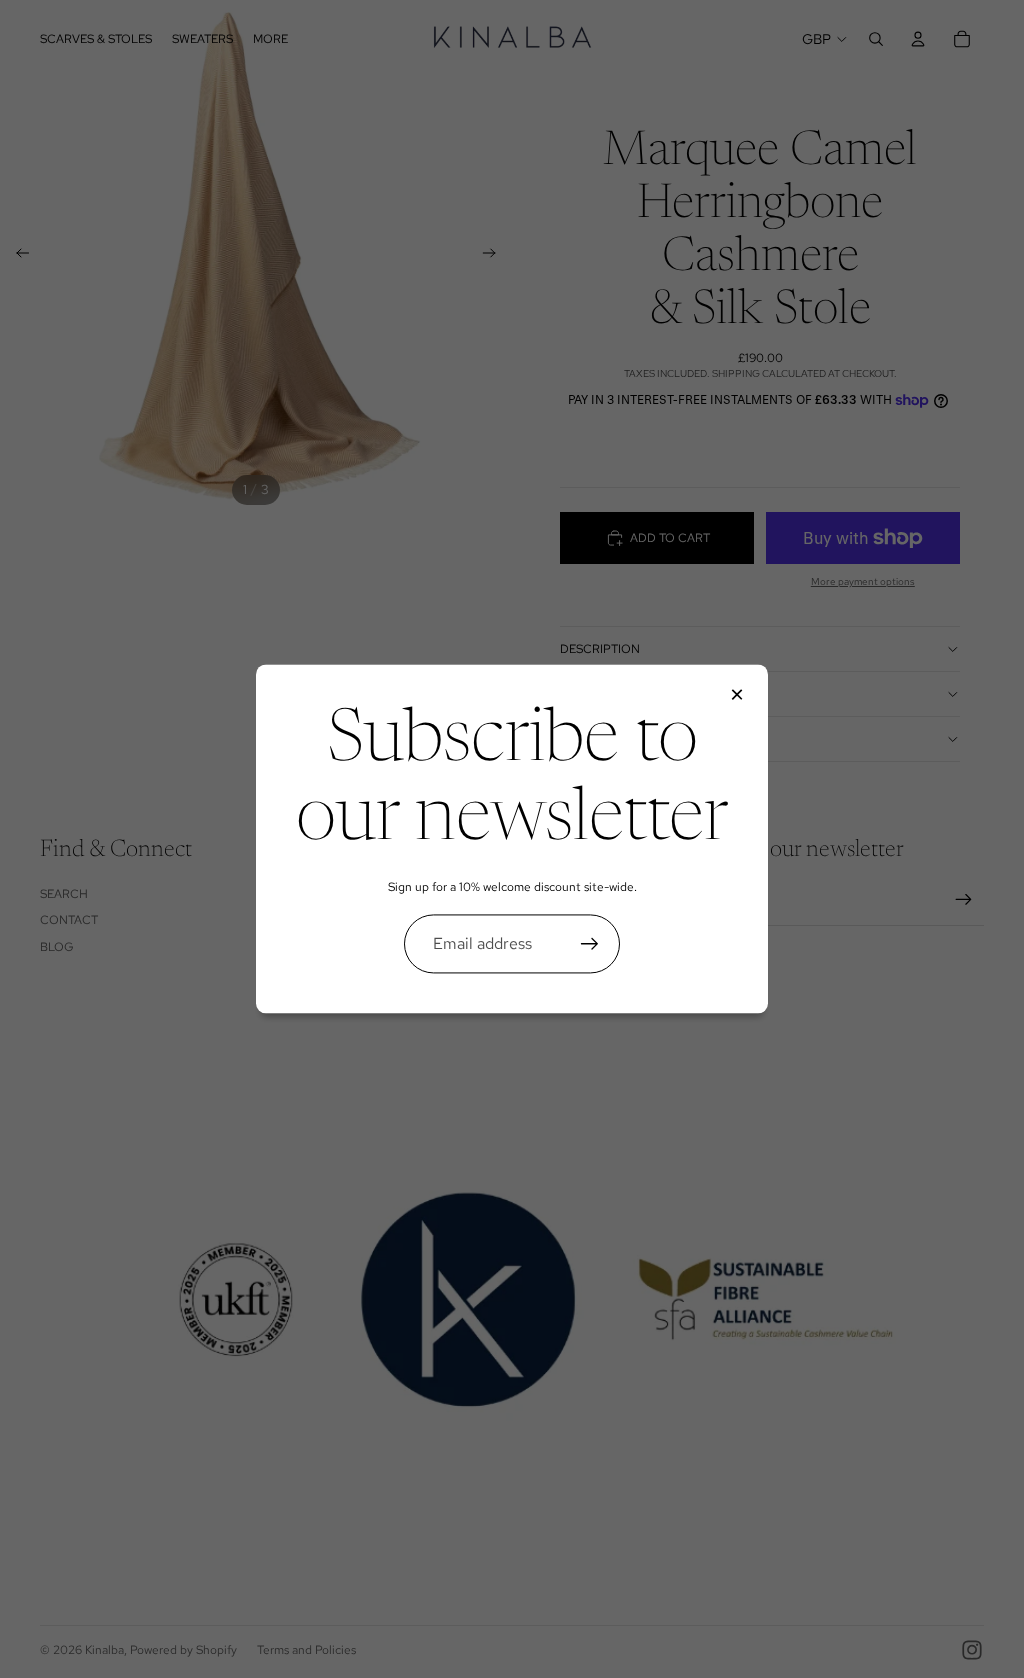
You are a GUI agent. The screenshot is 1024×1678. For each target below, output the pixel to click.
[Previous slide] (16, 256)
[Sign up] (590, 944)
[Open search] (876, 39)
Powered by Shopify (183, 1650)
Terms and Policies (306, 1650)
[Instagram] (972, 1650)
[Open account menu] (918, 39)
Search (64, 894)
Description (600, 649)
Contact (69, 920)
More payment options (863, 581)
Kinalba (104, 1650)
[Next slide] (495, 256)
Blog (57, 947)
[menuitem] (270, 38)
